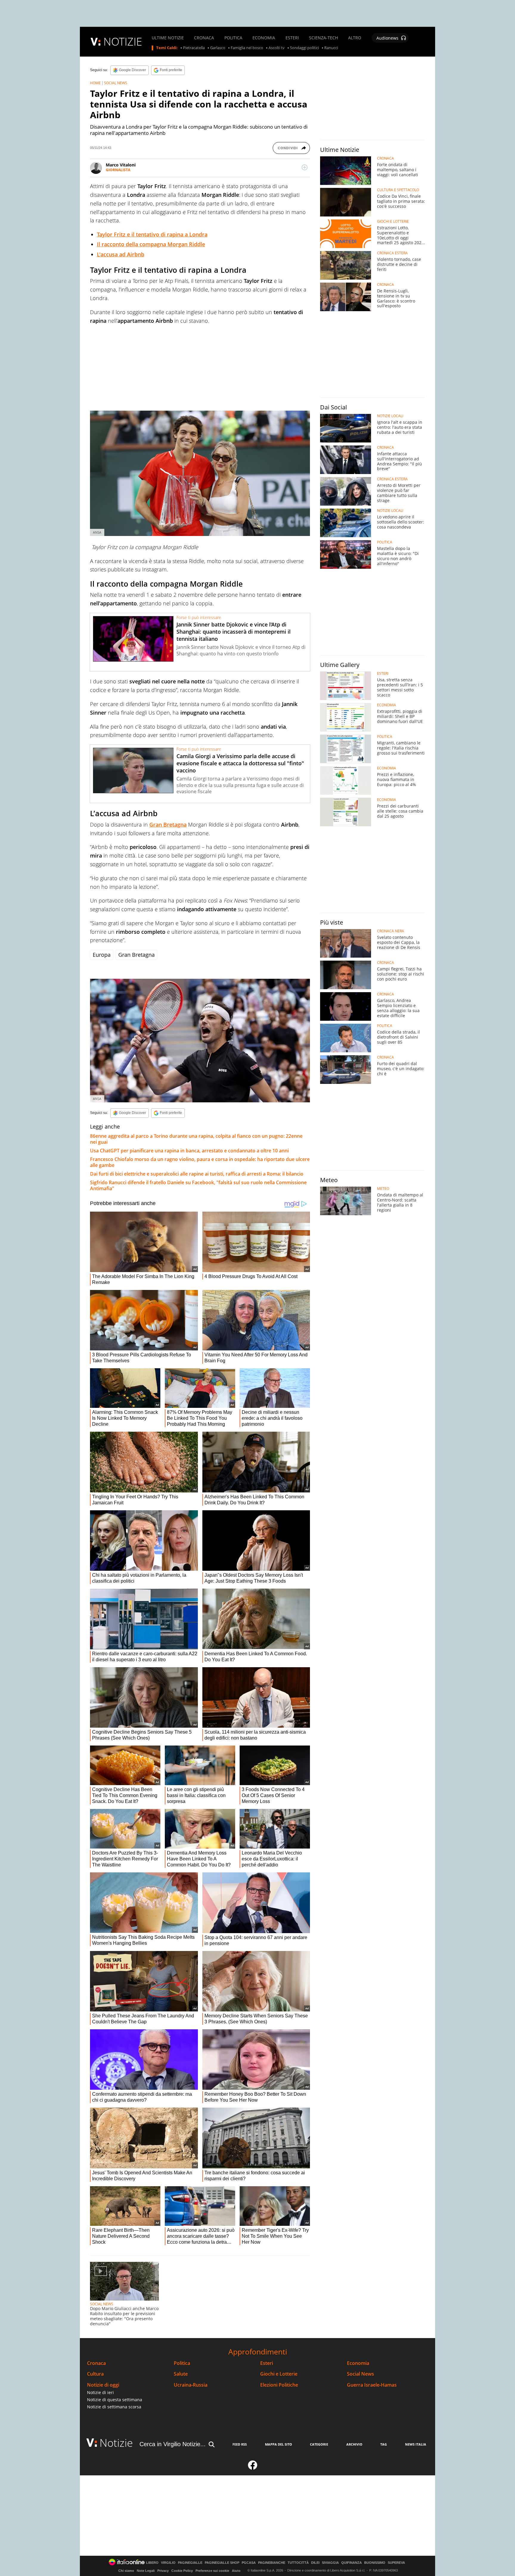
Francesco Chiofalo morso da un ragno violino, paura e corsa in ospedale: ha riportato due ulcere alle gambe (200, 1162)
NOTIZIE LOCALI (390, 416)
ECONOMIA (264, 38)
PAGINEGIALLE (190, 2563)
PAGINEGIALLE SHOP (222, 2563)
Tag (384, 2444)
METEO (383, 1189)
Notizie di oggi (103, 2385)
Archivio (354, 2444)
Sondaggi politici (304, 48)
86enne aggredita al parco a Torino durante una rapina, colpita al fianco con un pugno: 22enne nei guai (196, 1139)
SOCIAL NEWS (116, 83)
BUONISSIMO (375, 2563)
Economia (358, 2363)
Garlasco (218, 48)
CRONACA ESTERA (392, 253)
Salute (181, 2374)
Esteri (267, 2363)
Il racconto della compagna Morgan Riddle (151, 244)
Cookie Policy (182, 2571)
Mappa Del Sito (279, 2444)
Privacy (163, 2571)
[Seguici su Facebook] (253, 2468)
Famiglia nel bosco (247, 48)
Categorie (319, 2444)
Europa (102, 955)
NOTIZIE (123, 42)
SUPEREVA (396, 2563)
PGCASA (249, 2563)
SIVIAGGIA (330, 2563)
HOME (95, 83)
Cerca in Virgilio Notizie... (173, 2444)
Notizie (116, 2443)
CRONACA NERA (391, 931)
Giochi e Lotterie (279, 2374)
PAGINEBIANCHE (272, 2563)
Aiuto (236, 2571)
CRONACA (204, 38)
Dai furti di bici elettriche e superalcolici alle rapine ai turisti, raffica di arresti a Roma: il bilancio (197, 1174)
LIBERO (152, 2563)
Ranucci (331, 48)
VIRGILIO (168, 2563)
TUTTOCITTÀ (298, 2563)
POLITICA (233, 38)
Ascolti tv (277, 48)
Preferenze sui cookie (212, 2571)
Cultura (95, 2374)
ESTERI (292, 38)
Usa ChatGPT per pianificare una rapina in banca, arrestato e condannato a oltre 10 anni (189, 1151)
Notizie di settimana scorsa (114, 2407)
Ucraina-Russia (191, 2385)
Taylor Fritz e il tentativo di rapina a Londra (152, 234)
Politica (182, 2363)
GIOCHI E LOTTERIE (393, 222)
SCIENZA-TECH (324, 38)
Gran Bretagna (168, 825)
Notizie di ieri (100, 2392)
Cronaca (96, 2363)
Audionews (387, 38)
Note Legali (146, 2571)
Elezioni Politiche (279, 2385)
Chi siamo (126, 2571)
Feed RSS (240, 2444)
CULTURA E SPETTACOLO (398, 190)
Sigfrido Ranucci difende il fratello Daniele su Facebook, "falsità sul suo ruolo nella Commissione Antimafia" (198, 1185)
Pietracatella (194, 48)
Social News (360, 2374)
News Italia (416, 2444)
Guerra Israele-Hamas (372, 2385)
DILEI (315, 2563)
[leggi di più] (305, 167)
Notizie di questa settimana (115, 2400)
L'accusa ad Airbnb (121, 254)
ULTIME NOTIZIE (168, 38)
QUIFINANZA (352, 2563)
